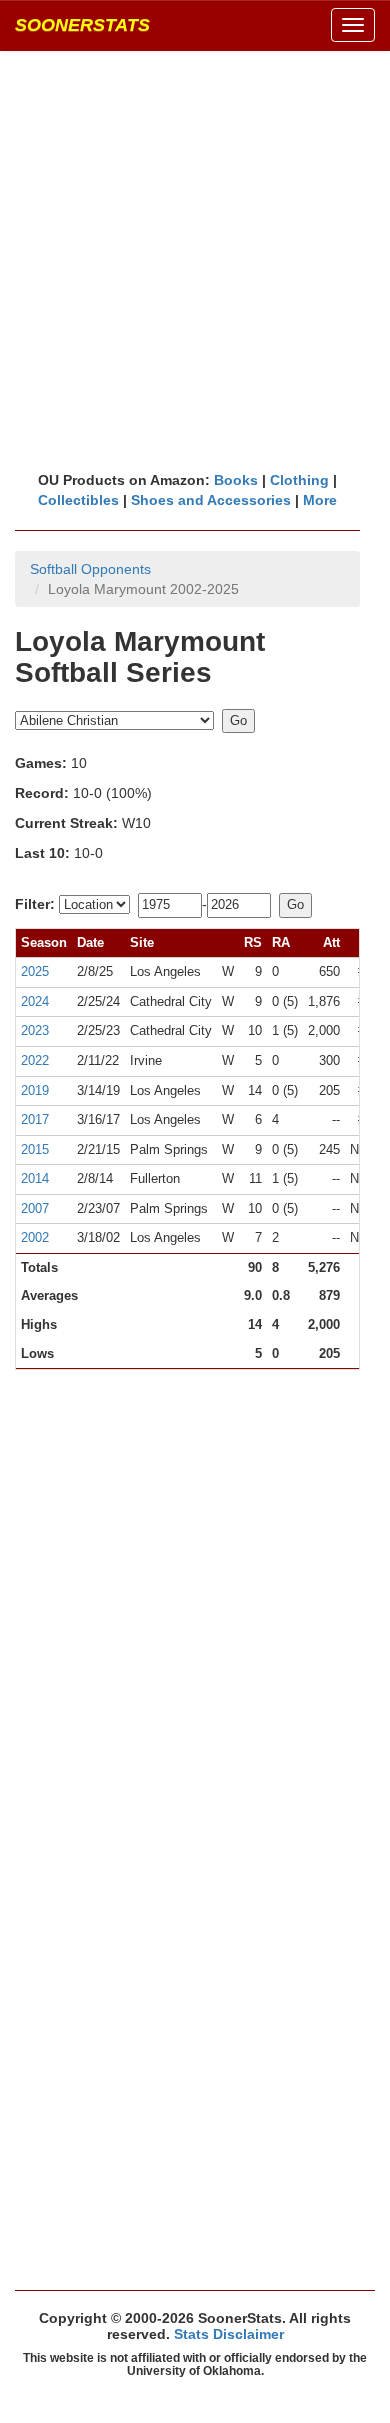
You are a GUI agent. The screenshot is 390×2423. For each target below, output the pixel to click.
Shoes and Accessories (211, 500)
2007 (35, 1208)
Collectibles (78, 500)
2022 (35, 1060)
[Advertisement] (195, 260)
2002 (35, 1237)
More (320, 500)
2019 (35, 1090)
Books (236, 480)
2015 (35, 1149)
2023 (35, 1030)
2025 (35, 971)
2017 (35, 1119)
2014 (35, 1178)
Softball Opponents (90, 569)
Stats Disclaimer (229, 2334)
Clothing (299, 480)
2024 (35, 1001)
